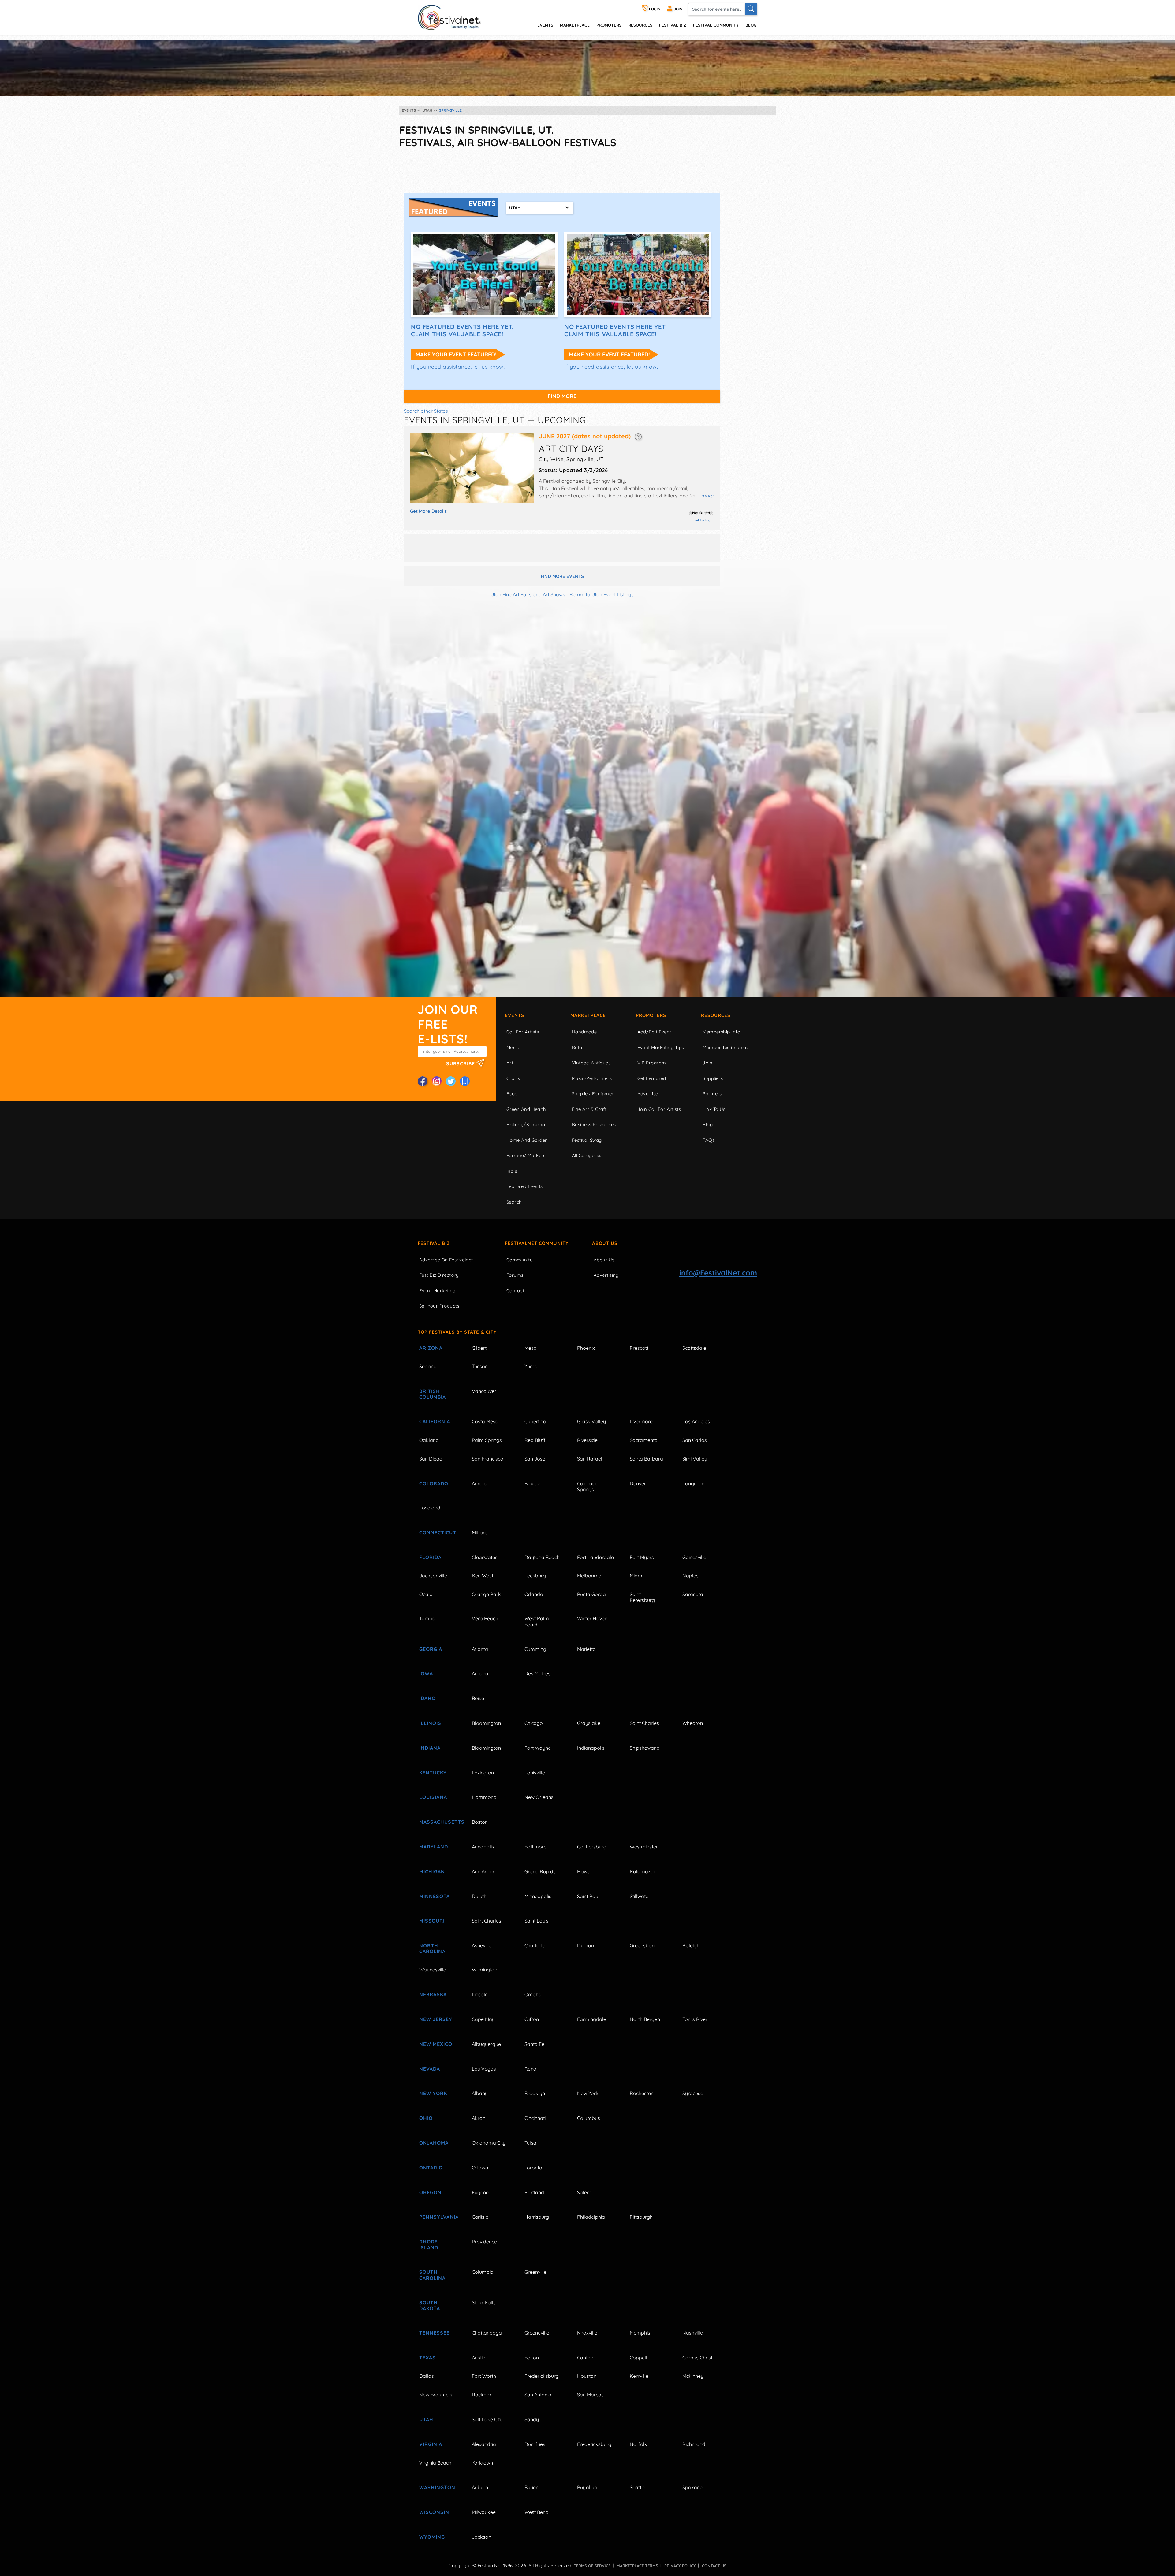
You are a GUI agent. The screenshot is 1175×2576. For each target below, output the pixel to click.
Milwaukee (484, 2512)
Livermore (641, 1421)
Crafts (513, 1078)
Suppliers (713, 1078)
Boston (480, 1822)
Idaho (427, 1698)
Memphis (640, 2333)
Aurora (480, 1483)
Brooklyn (535, 2093)
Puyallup (587, 2487)
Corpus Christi (698, 2358)
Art (510, 1063)
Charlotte (535, 1945)
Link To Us (714, 1109)
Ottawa (480, 2168)
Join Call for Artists (659, 1109)
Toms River (695, 2019)
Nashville (693, 2333)
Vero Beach (485, 1618)
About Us (605, 1243)
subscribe (461, 1063)
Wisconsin (434, 2512)
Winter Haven (592, 1618)
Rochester (641, 2093)
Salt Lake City (487, 2419)
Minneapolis (538, 1896)
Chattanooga (487, 2333)
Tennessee (434, 2333)
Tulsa (530, 2143)
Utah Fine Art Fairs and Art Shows (528, 594)
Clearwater (484, 1557)
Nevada (430, 2069)
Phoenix (586, 1348)
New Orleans (539, 1797)
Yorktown (482, 2463)
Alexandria (484, 2444)
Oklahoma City (489, 2143)
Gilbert (479, 1348)
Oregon (430, 2192)
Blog (751, 25)
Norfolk (638, 2444)
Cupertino (535, 1421)
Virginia (431, 2444)
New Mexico (436, 2044)
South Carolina (432, 2275)
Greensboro (643, 1945)
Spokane (692, 2487)
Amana (480, 1673)
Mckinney (693, 2376)
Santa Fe (534, 2044)
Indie (512, 1171)
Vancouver (484, 1391)
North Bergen (645, 2019)
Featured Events (525, 1186)
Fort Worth (484, 2376)
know (496, 367)
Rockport (482, 2395)
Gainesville (694, 1557)
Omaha (533, 1994)
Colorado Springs (588, 1486)
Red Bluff (535, 1440)
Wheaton (693, 1723)
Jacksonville (433, 1576)
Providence (484, 2242)
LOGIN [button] (654, 9)
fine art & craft (589, 1109)
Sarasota (693, 1594)
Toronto (533, 2168)
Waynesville (433, 1970)
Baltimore (535, 1847)
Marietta (586, 1649)
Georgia (431, 1649)
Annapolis (483, 1847)
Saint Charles (644, 1723)
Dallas (427, 2376)
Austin (479, 2358)
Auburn (480, 2487)
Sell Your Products (439, 1306)
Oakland (429, 1440)
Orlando (534, 1594)
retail (578, 1047)
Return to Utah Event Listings (602, 594)
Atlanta (480, 1649)
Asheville (482, 1945)
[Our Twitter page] (451, 1081)
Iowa (426, 1673)
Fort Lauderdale (595, 1557)
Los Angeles (696, 1421)
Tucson (480, 1366)
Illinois (430, 1723)
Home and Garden (527, 1140)
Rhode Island (429, 2245)
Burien (532, 2487)
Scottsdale (694, 1348)
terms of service (592, 2566)
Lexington (483, 1773)
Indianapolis (591, 1748)
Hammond (484, 1797)
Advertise (648, 1094)
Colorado (434, 1483)
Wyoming (432, 2537)
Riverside (587, 1440)
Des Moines (537, 1673)
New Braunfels (436, 2395)
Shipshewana (645, 1748)
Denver (638, 1483)
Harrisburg (537, 2217)
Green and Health (526, 1109)
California (435, 1421)
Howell (585, 1871)
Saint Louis (537, 1921)
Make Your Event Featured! (456, 354)
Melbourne (589, 1576)
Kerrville (639, 2376)
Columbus (589, 2118)
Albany (480, 2093)
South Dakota (430, 2305)
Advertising (606, 1275)
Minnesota (435, 1896)
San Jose (535, 1459)
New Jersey (436, 2019)
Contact (515, 1291)
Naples (690, 1576)
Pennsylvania (438, 2217)
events (545, 25)
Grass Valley (591, 1421)
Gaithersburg (592, 1847)
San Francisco (488, 1459)
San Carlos (695, 1440)
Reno (530, 2069)
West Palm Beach (537, 1621)
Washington (437, 2487)
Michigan (432, 1871)
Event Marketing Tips (661, 1047)
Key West (483, 1576)
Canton (585, 2358)
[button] (638, 436)
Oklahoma (434, 2143)
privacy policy (680, 2566)
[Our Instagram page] (437, 1081)
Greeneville (537, 2333)
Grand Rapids (540, 1871)
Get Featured (652, 1078)
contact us (714, 2566)
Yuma (531, 1366)
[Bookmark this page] (465, 1081)
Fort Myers (642, 1557)
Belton (532, 2358)
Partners (712, 1094)
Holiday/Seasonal (526, 1124)
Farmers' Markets (526, 1155)
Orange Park (486, 1594)
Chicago (534, 1723)
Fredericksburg (542, 2376)
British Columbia (433, 1394)
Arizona (431, 1348)
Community (520, 1260)
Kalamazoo (643, 1871)
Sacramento (644, 1440)
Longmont (694, 1483)
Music (513, 1047)
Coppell (638, 2358)
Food (512, 1094)
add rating (703, 520)
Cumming (535, 1649)
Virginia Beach (435, 2463)
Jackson (481, 2537)
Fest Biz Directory (439, 1275)
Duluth (479, 1896)
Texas (427, 2358)
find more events (562, 576)
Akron (479, 2118)
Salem (584, 2192)
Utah (426, 2419)
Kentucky (433, 1773)
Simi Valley (695, 1459)
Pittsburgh (641, 2217)
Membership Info (721, 1032)
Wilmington (485, 1970)
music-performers (592, 1078)
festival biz (673, 25)
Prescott (639, 1348)
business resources (594, 1124)
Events (515, 1015)
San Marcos (590, 2395)
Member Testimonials (726, 1047)
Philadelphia (591, 2217)
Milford (480, 1532)
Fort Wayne (538, 1748)
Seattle (638, 2487)
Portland (534, 2192)
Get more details (428, 511)
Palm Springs (487, 1440)
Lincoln (480, 1994)
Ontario (431, 2168)
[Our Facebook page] (423, 1081)
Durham (586, 1945)
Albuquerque (486, 2044)
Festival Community (716, 25)
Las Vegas (484, 2069)
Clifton (532, 2019)
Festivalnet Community (537, 1243)
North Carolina (432, 1948)
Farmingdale (592, 2019)
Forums (515, 1275)
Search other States (426, 411)
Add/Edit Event (654, 1032)
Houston (587, 2376)
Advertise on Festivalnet (446, 1260)
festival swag (587, 1140)
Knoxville (587, 2333)
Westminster (644, 1847)
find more (562, 396)
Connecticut (438, 1532)
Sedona (428, 1366)
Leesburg (535, 1576)
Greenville (535, 2272)
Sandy (532, 2419)
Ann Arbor (483, 1871)
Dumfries (535, 2444)
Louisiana (433, 1797)
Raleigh (691, 1945)
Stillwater (640, 1896)
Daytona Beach (542, 1557)
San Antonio (538, 2395)
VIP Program (652, 1063)
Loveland (430, 1508)
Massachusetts (438, 1822)
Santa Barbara (646, 1459)
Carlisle (480, 2217)
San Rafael (590, 1459)
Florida (430, 1557)
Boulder (533, 1483)
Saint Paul (588, 1896)
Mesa (531, 1348)
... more (705, 496)
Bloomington (486, 1723)
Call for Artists (523, 1032)
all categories (587, 1155)
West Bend (537, 2512)
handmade (584, 1032)
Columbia (483, 2272)
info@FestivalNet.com (718, 1273)
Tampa (427, 1618)
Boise (478, 1698)
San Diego (431, 1459)
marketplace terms (637, 2566)
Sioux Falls (484, 2302)
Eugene (480, 2192)
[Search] (751, 9)
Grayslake (589, 1723)
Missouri (432, 1921)
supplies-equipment (594, 1094)
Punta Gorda (591, 1594)
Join (707, 1063)
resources (640, 25)
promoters (609, 25)
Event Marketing (437, 1291)
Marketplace (575, 25)
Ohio (426, 2118)
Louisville (535, 1773)
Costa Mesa (485, 1421)
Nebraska (433, 1994)
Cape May (483, 2019)
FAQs (709, 1140)
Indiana (430, 1748)
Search (514, 1202)
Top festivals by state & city (457, 1332)
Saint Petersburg (642, 1597)
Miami (636, 1576)
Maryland (434, 1847)
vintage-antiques (591, 1063)
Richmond (694, 2444)
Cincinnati (535, 2118)
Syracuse (693, 2093)
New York (433, 2093)
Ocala (426, 1594)
